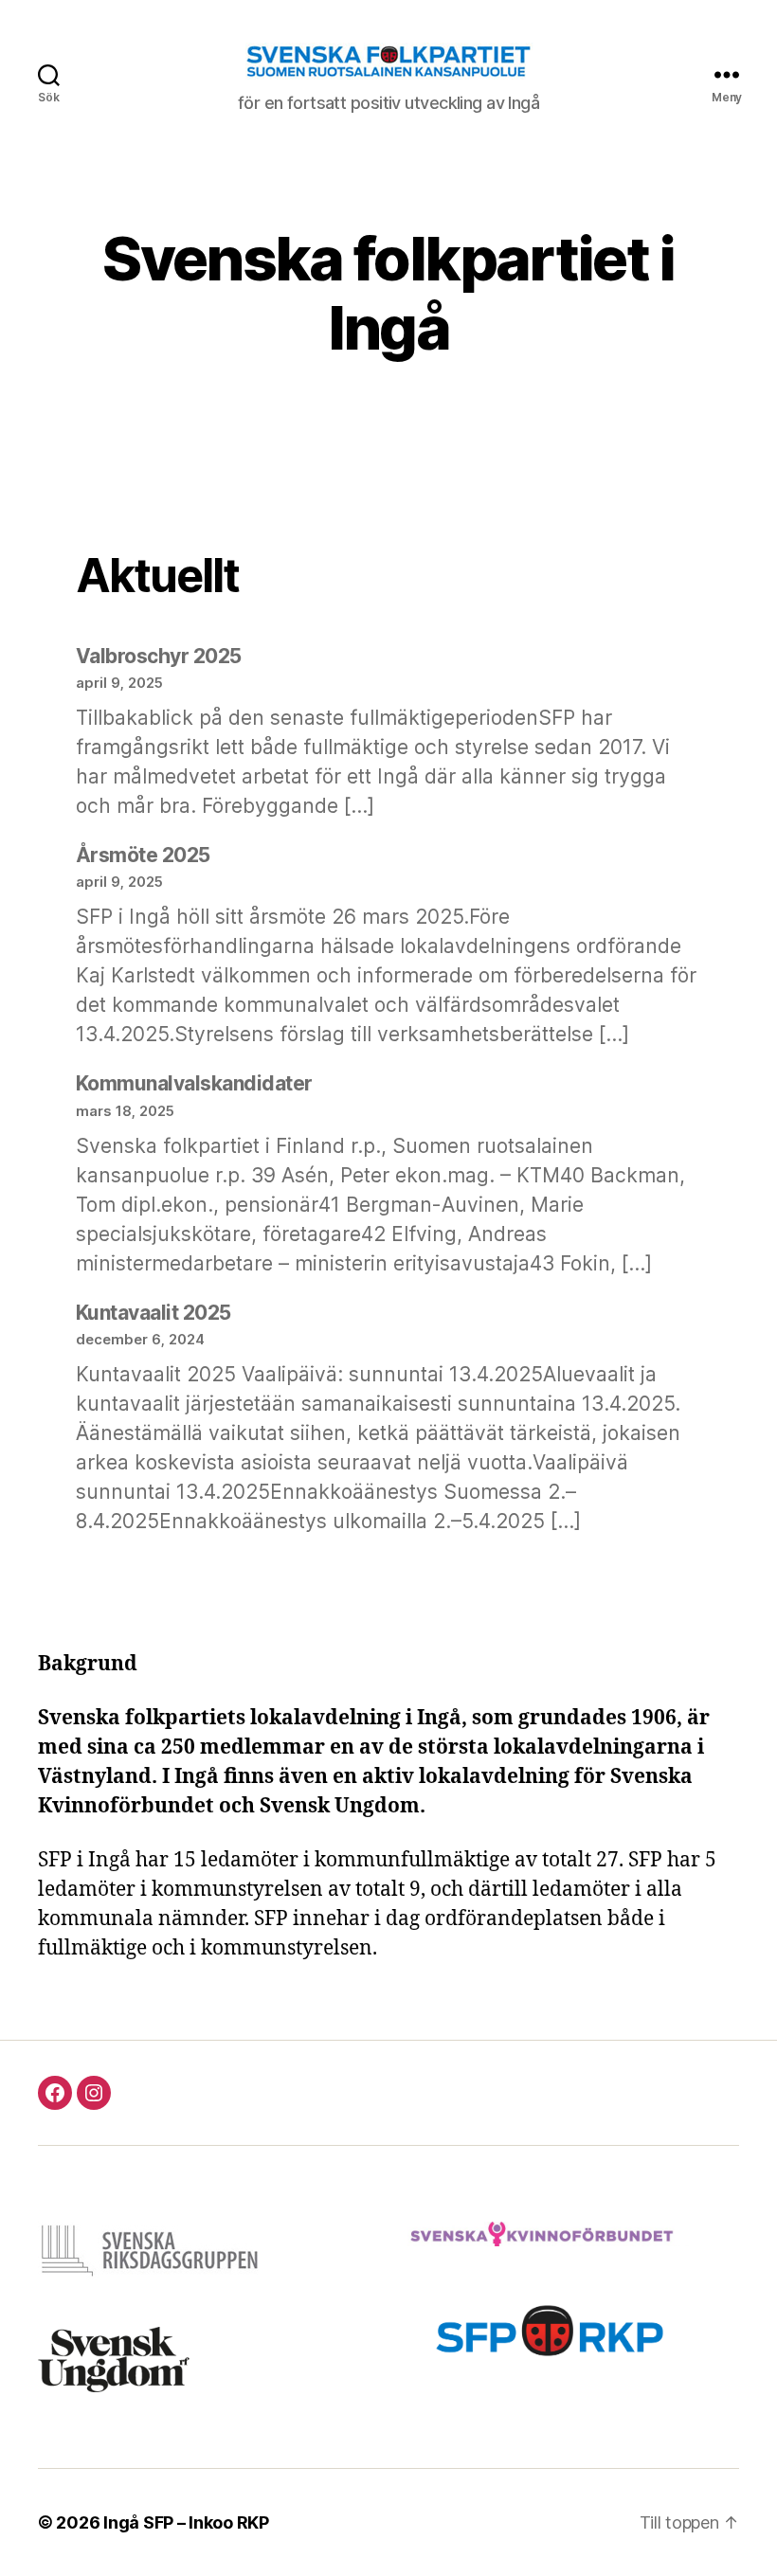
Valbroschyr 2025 (159, 656)
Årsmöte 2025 (143, 855)
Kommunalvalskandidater (194, 1083)
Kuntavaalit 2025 (154, 1313)
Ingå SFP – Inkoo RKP (186, 2522)
